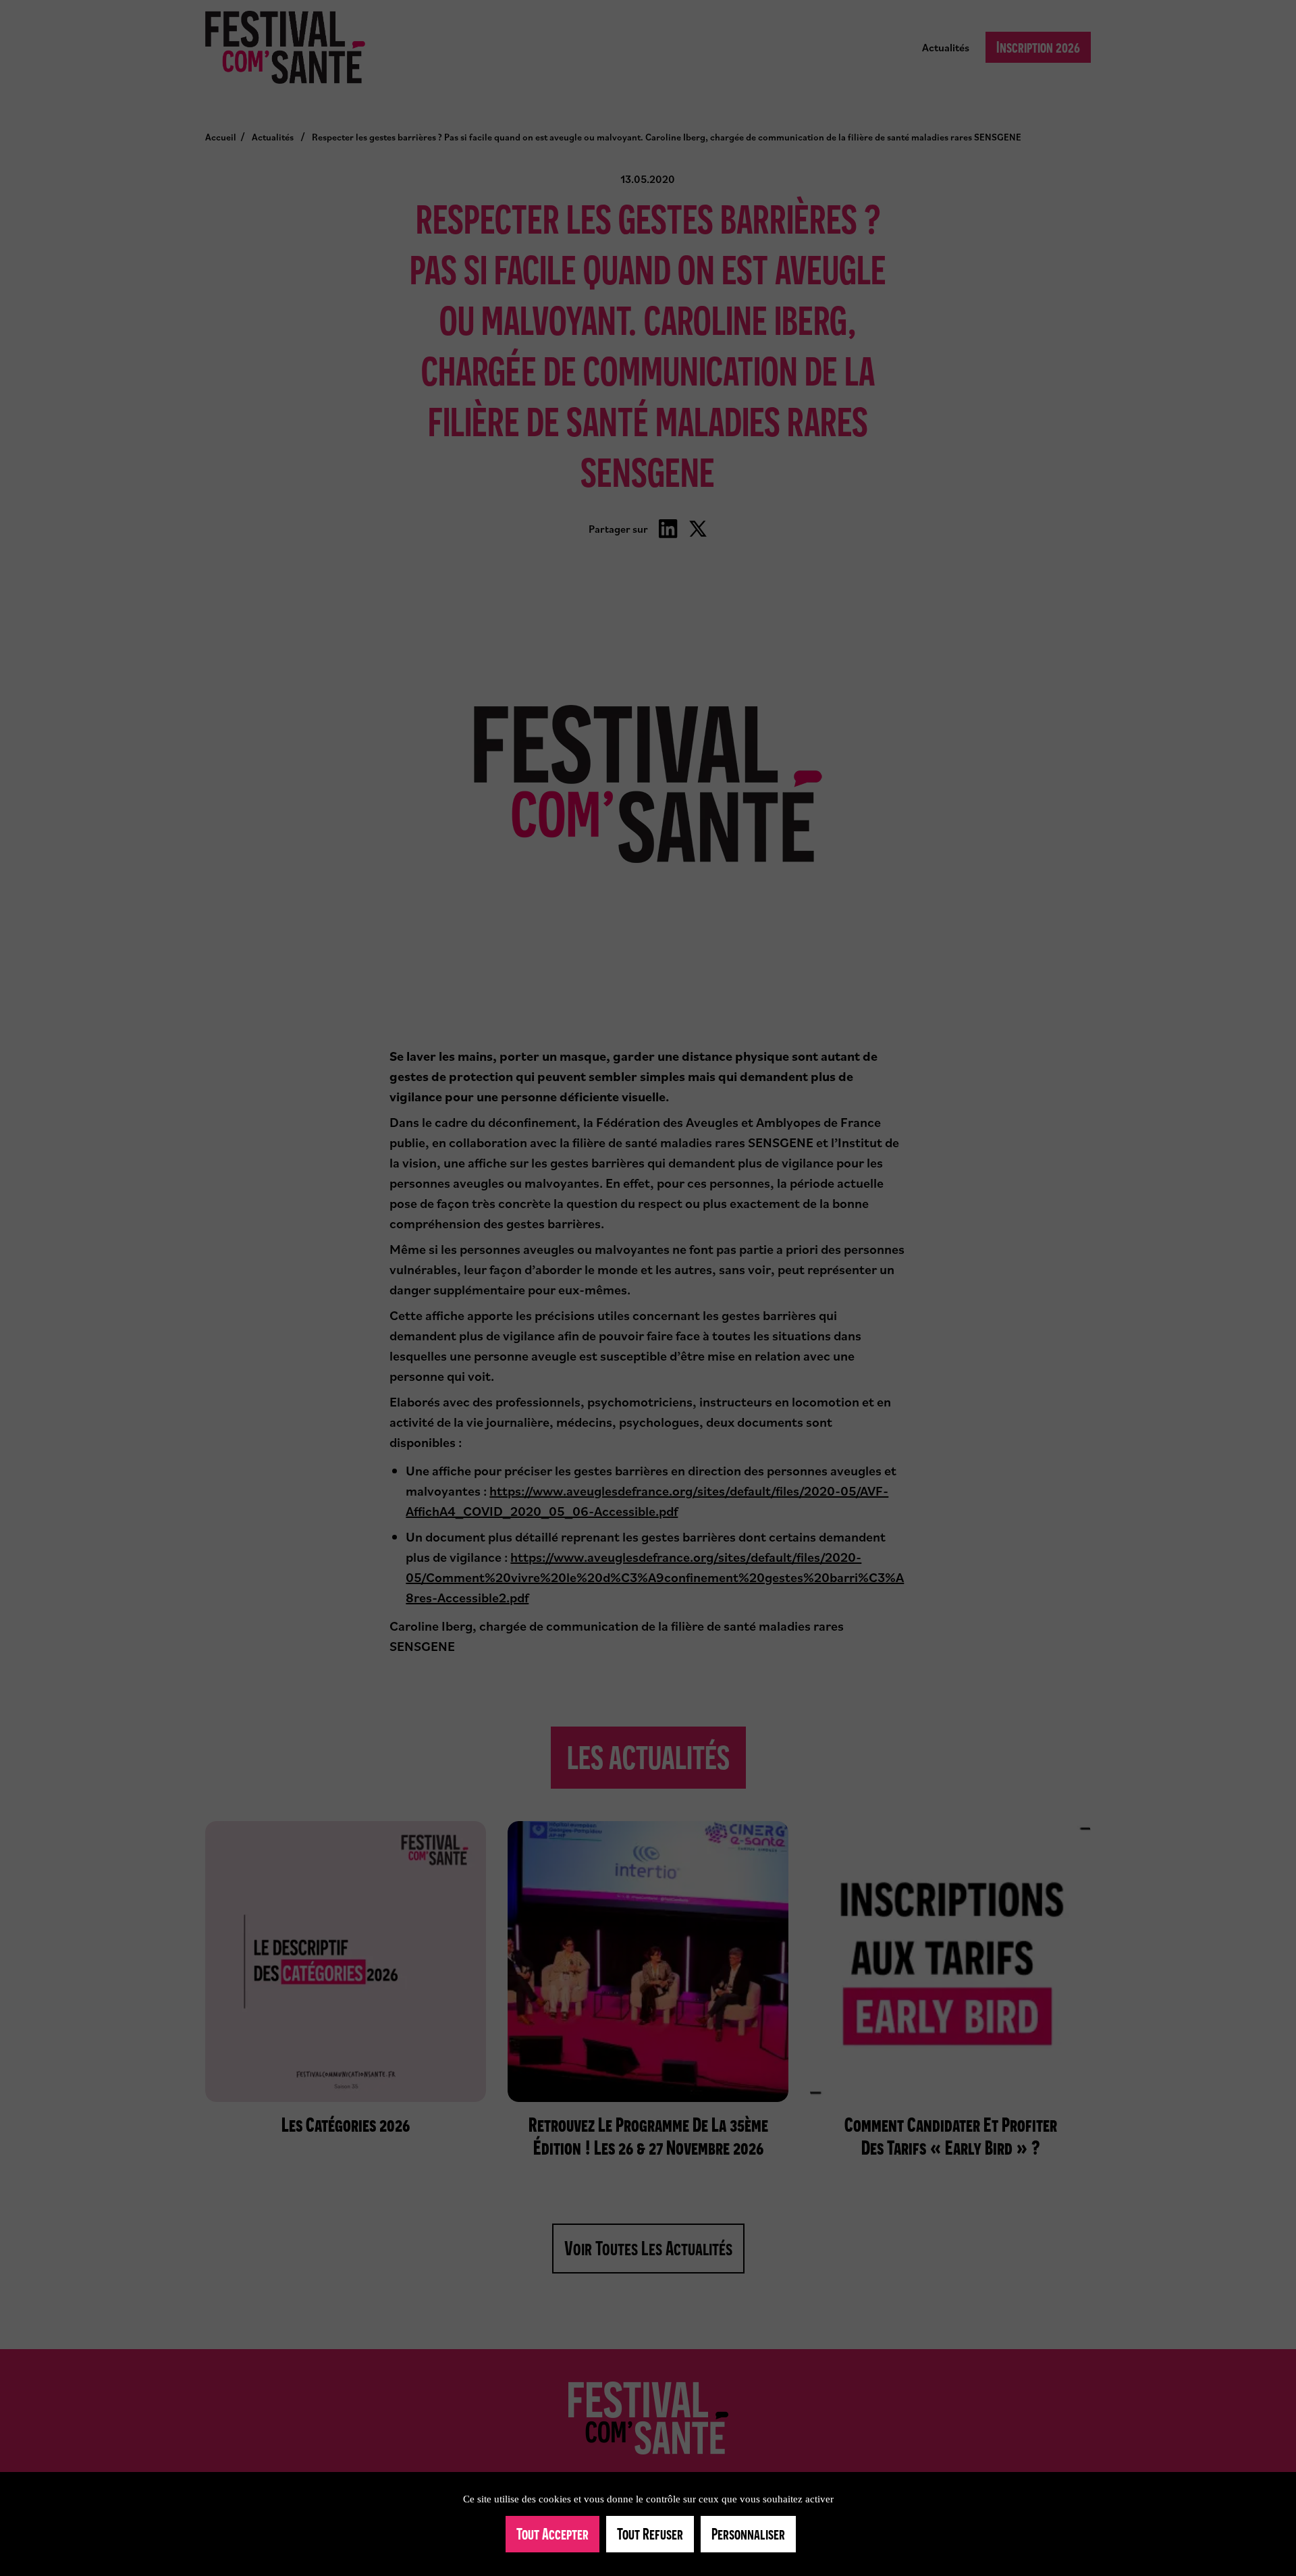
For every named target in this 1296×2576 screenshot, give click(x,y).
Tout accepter (552, 2534)
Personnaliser (748, 2534)
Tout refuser (650, 2534)
